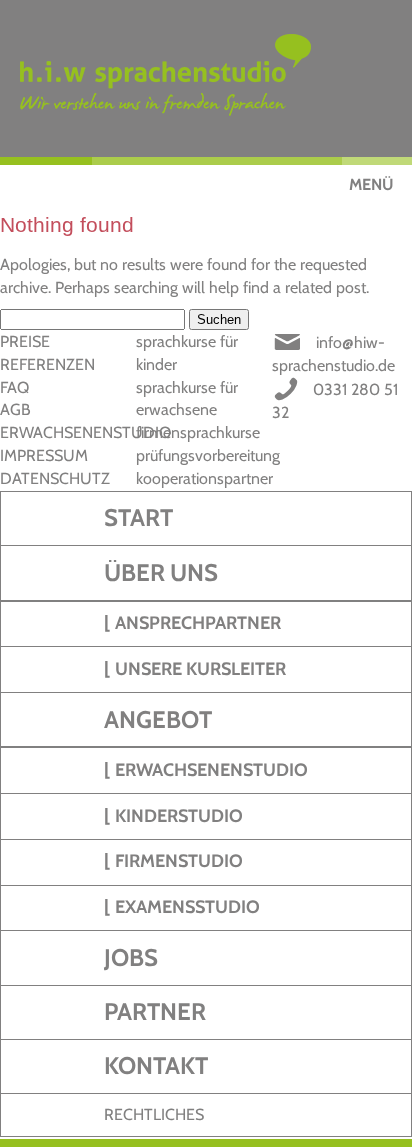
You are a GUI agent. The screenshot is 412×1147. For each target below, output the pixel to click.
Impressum (44, 455)
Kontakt (156, 1065)
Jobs (131, 957)
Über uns (161, 572)
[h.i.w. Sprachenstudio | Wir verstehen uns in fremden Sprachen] (215, 78)
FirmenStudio (179, 861)
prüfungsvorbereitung (208, 455)
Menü (371, 184)
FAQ (14, 387)
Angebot (158, 719)
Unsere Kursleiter (200, 669)
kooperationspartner (204, 478)
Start (138, 517)
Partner (155, 1011)
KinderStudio (179, 816)
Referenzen (47, 364)
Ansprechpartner (198, 623)
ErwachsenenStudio (211, 770)
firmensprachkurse (198, 432)
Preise (25, 341)
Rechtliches (154, 1114)
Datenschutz (55, 478)
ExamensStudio (187, 907)
